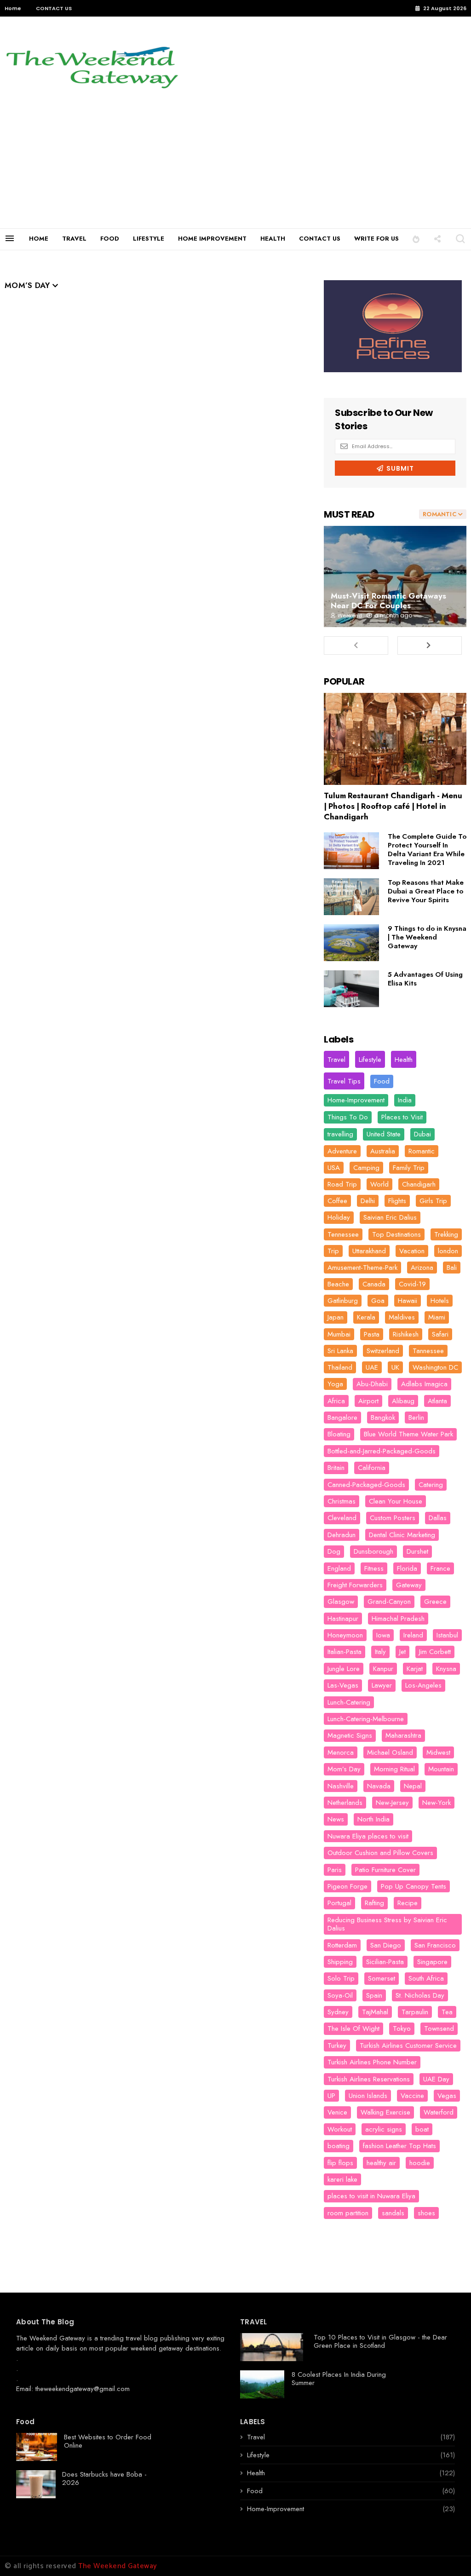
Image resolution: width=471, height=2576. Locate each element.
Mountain (441, 1769)
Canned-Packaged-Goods (366, 1485)
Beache (338, 1284)
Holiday (339, 1217)
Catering (431, 1485)
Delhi (368, 1201)
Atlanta (437, 1401)
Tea (447, 2012)
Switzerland (383, 1351)
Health (404, 1060)
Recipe (408, 1903)
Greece (435, 1602)
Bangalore (342, 1418)
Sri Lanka (340, 1351)
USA (334, 1168)
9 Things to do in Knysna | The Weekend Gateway (427, 937)
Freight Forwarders (355, 1585)
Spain (374, 1995)
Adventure (342, 1151)
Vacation (412, 1251)
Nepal (413, 1786)
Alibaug (403, 1401)
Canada (374, 1284)
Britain (336, 1468)
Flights (397, 1201)
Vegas (447, 2096)
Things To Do (348, 1117)
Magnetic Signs (350, 1735)
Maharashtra (403, 1735)
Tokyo (402, 2029)
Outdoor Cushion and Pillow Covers (380, 1853)
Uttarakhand (369, 1251)
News (336, 1819)
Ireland (413, 1635)
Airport (368, 1401)
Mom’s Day (344, 1769)
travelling (340, 1134)
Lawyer (382, 1685)
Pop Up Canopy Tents (414, 1886)
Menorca (341, 1752)
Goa (378, 1301)
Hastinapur (343, 1619)
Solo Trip (341, 1978)
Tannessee (428, 1351)
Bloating (339, 1434)
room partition (348, 2213)
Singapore (432, 1962)
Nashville (341, 1786)
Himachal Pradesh (398, 1619)
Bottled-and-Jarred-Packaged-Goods (382, 1451)
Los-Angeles (423, 1685)
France (440, 1568)
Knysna (446, 1669)
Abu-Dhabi (372, 1384)
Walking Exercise (385, 2112)
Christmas (342, 1501)
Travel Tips (344, 1081)
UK (395, 1367)
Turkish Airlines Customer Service (408, 2046)
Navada (379, 1786)
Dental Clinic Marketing (402, 1535)
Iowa (383, 1635)
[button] (416, 239)
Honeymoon (345, 1635)
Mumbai (339, 1334)
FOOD (110, 239)
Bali (452, 1268)
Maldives (402, 1317)
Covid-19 (412, 1284)
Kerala (366, 1317)
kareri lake (342, 2179)
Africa (336, 1401)
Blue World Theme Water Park (408, 1434)
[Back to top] (448, 2554)
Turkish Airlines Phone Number (372, 2062)
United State (384, 1134)
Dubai (422, 1134)
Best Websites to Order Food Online (108, 2441)
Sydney (338, 2012)
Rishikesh (406, 1334)
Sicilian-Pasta (385, 1962)
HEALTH (273, 239)
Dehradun (342, 1535)
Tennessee (343, 1234)
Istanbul (447, 1635)
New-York (437, 1803)
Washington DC (435, 1367)
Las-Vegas (343, 1685)
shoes (426, 2213)
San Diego (386, 1945)
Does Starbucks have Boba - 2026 (104, 2478)
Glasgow (341, 1602)
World (379, 1184)
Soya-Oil (340, 1995)
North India (373, 1819)
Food (382, 1081)
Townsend (439, 2029)
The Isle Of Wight (353, 2029)
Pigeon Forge (348, 1886)
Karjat (415, 1669)
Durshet (417, 1551)
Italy (380, 1652)
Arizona (422, 1268)
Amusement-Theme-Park (362, 1268)
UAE (372, 1367)
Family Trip (409, 1168)
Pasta (372, 1334)
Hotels (440, 1301)
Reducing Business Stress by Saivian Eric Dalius (387, 1924)
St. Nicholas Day (420, 1995)
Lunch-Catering (349, 1702)
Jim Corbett (435, 1652)
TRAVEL (74, 239)
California (372, 1468)
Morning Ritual (394, 1769)
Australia (383, 1151)
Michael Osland (390, 1752)
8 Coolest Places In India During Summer (339, 2379)
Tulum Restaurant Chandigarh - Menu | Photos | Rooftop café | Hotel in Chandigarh (393, 806)
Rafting (374, 1903)
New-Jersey (392, 1803)
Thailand (340, 1367)
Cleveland (342, 1518)
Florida (407, 1568)
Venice (337, 2112)
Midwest (438, 1752)
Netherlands (345, 1803)
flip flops (340, 2163)
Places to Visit (402, 1117)
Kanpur (383, 1669)
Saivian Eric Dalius (390, 1217)
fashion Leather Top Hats (399, 2146)
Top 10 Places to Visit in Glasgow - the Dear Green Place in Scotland (380, 2341)
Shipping (340, 1962)
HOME (39, 239)
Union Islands (368, 2096)
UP (331, 2096)
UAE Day (436, 2079)
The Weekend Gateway (51, 2338)
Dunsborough (373, 1551)
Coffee (337, 1201)
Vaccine (412, 2096)
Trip (333, 1251)
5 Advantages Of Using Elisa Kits (425, 979)
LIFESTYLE (149, 239)
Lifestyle (370, 1060)
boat (422, 2129)
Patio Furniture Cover (385, 1870)
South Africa (426, 1978)
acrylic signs (384, 2129)
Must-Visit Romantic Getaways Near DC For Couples (388, 601)
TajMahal (375, 2012)
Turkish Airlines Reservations (369, 2079)
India (405, 1100)
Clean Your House (396, 1501)
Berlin (416, 1418)
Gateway (409, 1585)
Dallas (438, 1518)
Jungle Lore (344, 1669)
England (339, 1568)
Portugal (339, 1903)
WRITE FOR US (376, 239)
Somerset (382, 1978)
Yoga (335, 1384)
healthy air (381, 2163)
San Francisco (435, 1945)
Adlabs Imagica (424, 1384)
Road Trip (342, 1184)
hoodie (420, 2163)
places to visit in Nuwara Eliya (371, 2196)
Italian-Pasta (345, 1652)
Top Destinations (396, 1234)
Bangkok (383, 1418)
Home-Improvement (356, 1100)
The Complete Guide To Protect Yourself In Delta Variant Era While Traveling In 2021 (427, 850)
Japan (336, 1317)
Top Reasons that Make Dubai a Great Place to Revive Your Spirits (426, 891)
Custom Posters (393, 1518)
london (448, 1251)
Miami (437, 1317)
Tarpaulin (415, 2012)
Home (13, 8)
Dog (334, 1551)
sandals (393, 2213)
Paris (335, 1870)
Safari (440, 1334)
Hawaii (408, 1301)
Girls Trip (433, 1201)
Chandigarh (419, 1184)
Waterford (439, 2112)
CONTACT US (54, 8)
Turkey (337, 2046)
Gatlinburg (343, 1301)
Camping (366, 1168)
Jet (402, 1652)
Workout (340, 2129)
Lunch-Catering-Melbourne (366, 1719)
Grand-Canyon (389, 1602)
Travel (336, 1060)
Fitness (374, 1568)
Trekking (446, 1234)
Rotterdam (342, 1945)
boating (339, 2146)
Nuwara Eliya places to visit (368, 1836)
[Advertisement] (235, 159)
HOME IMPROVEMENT (212, 239)
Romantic (422, 1151)
